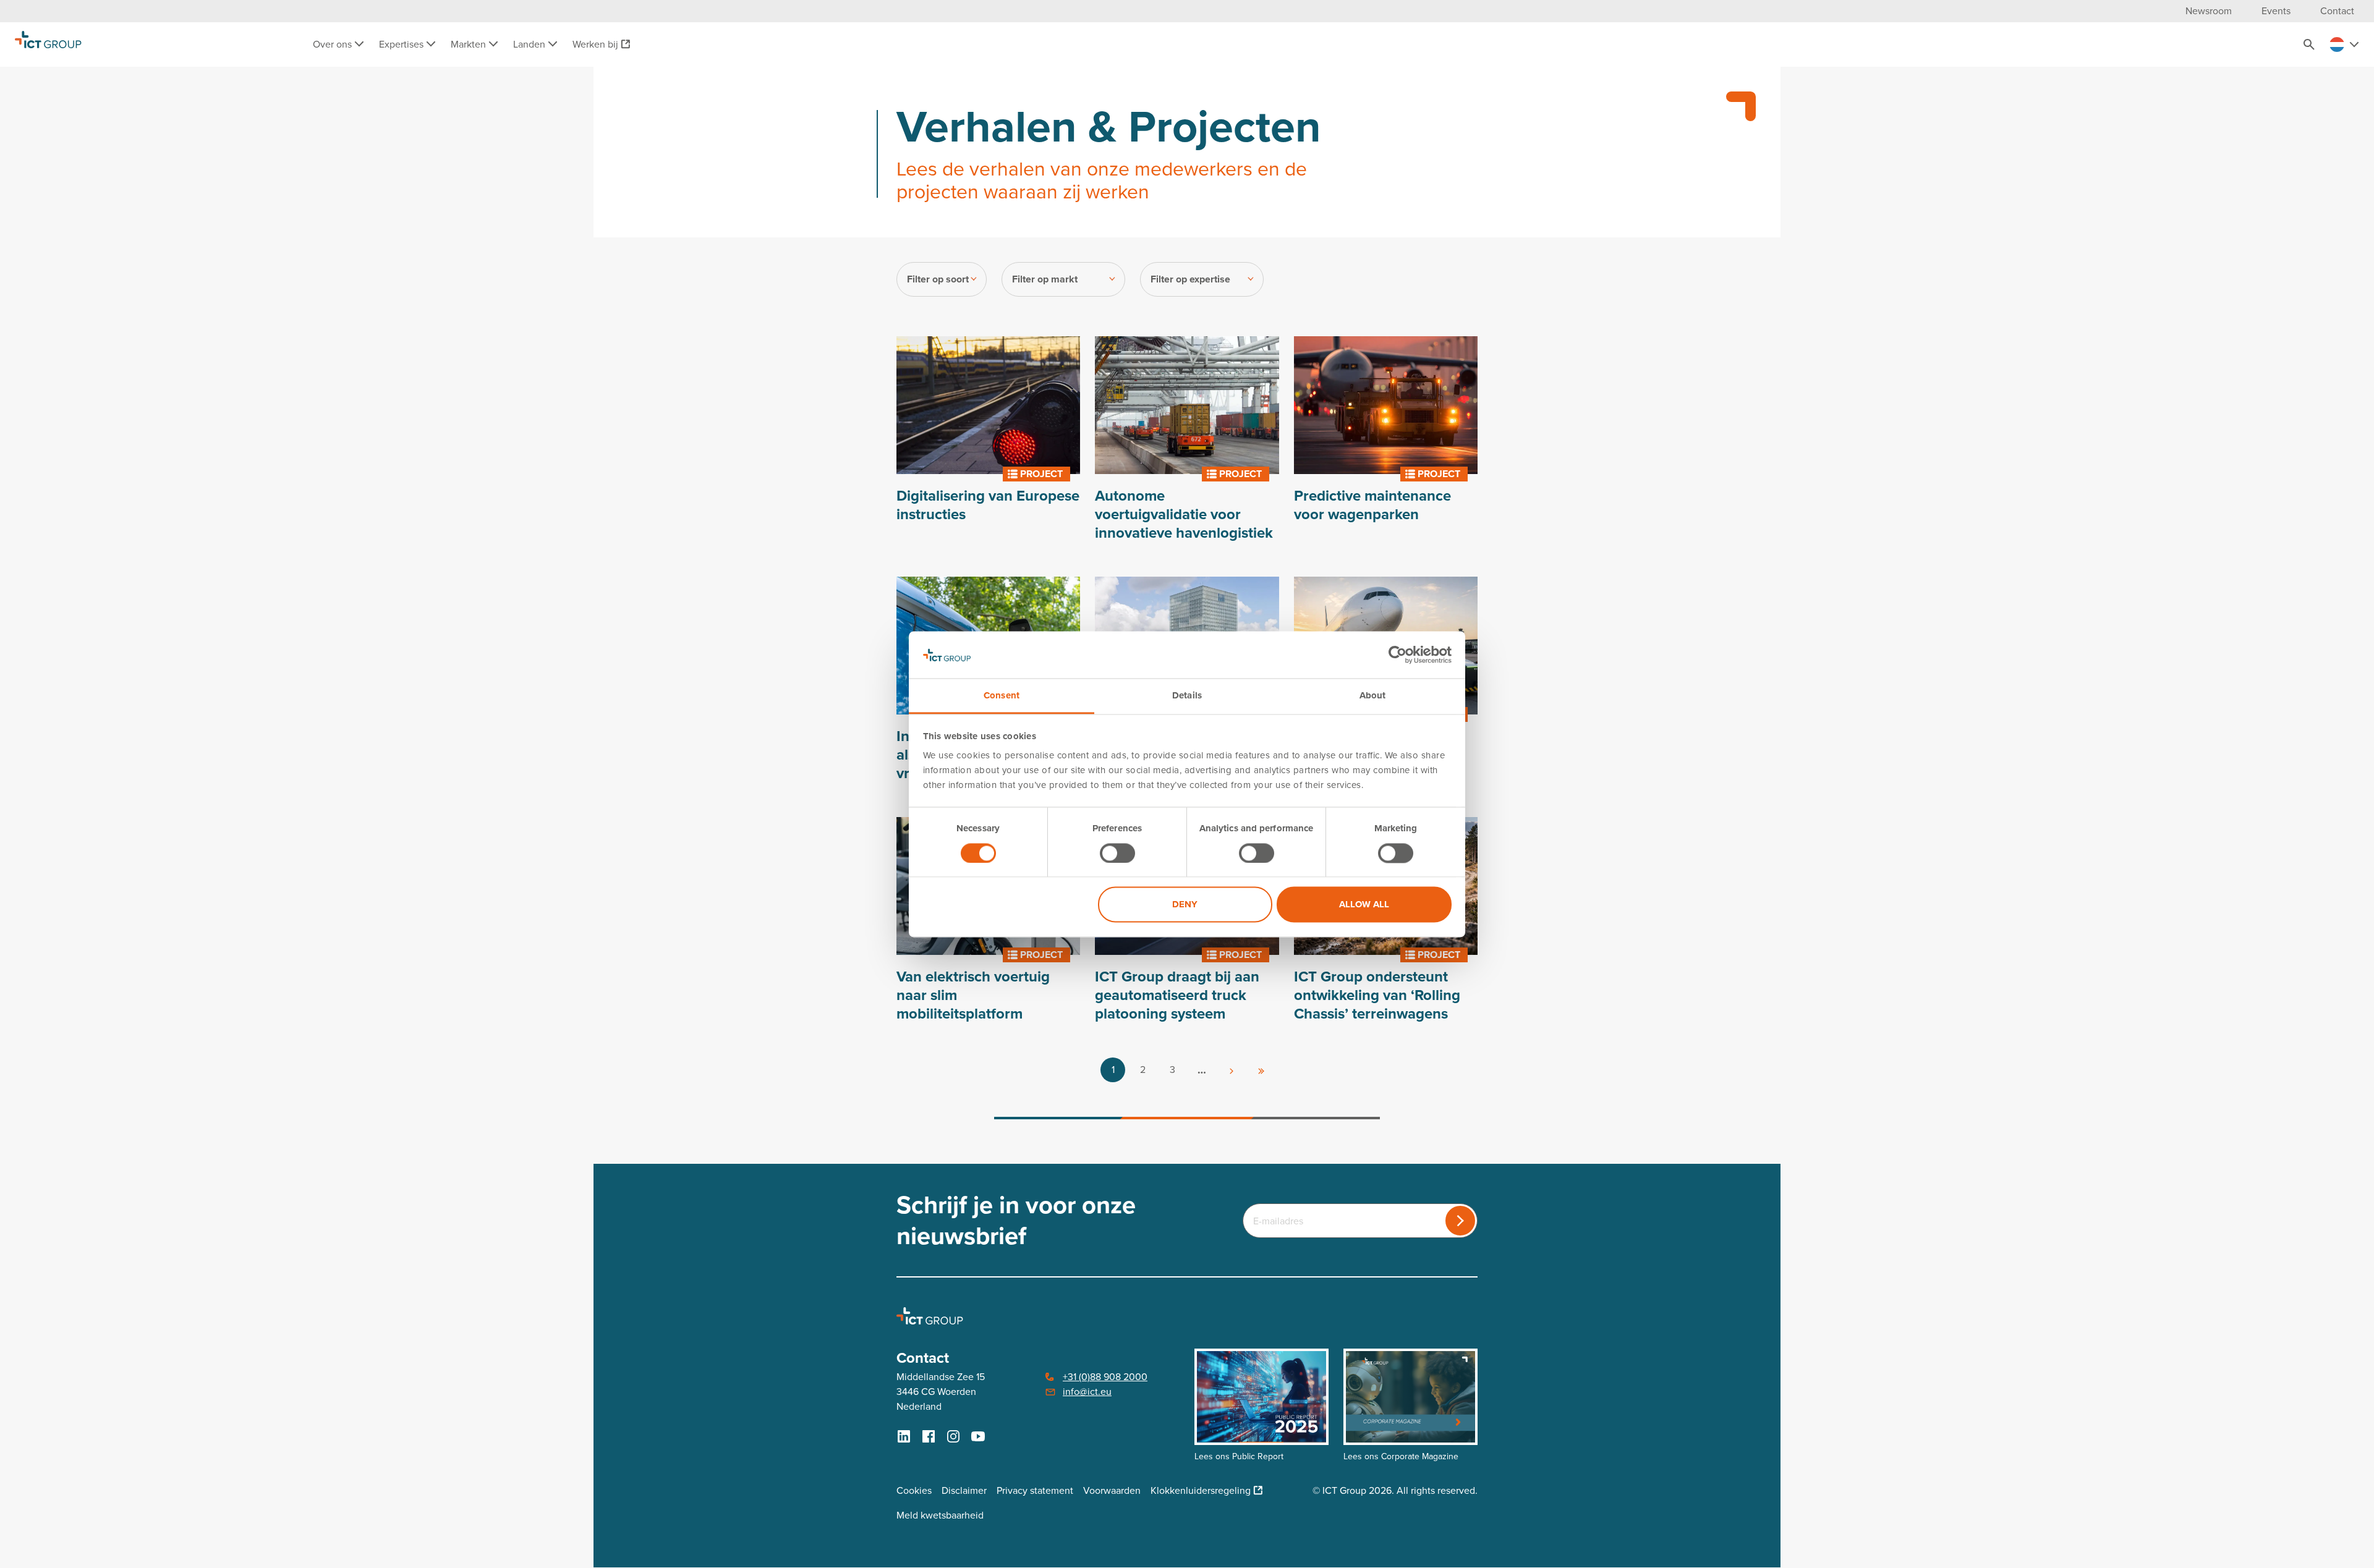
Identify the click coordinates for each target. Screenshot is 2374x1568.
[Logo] (48, 44)
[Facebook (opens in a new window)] (929, 1436)
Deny (1185, 905)
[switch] (1117, 853)
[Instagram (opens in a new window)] (953, 1436)
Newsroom (2209, 11)
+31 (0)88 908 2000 (1105, 1377)
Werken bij (595, 44)
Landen (530, 44)
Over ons (334, 44)
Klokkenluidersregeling (1201, 1490)
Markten (470, 44)
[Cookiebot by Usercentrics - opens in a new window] (1398, 655)
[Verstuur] (1460, 1221)
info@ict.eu (1087, 1392)
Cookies (914, 1490)
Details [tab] (1187, 696)
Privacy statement (1035, 1490)
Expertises (402, 44)
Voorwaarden (1112, 1490)
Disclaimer (964, 1490)
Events (2276, 11)
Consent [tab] (1002, 696)
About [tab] (1373, 696)
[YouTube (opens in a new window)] (978, 1436)
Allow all (1364, 905)
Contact (2337, 11)
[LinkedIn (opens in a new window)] (904, 1436)
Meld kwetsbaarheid (940, 1515)
